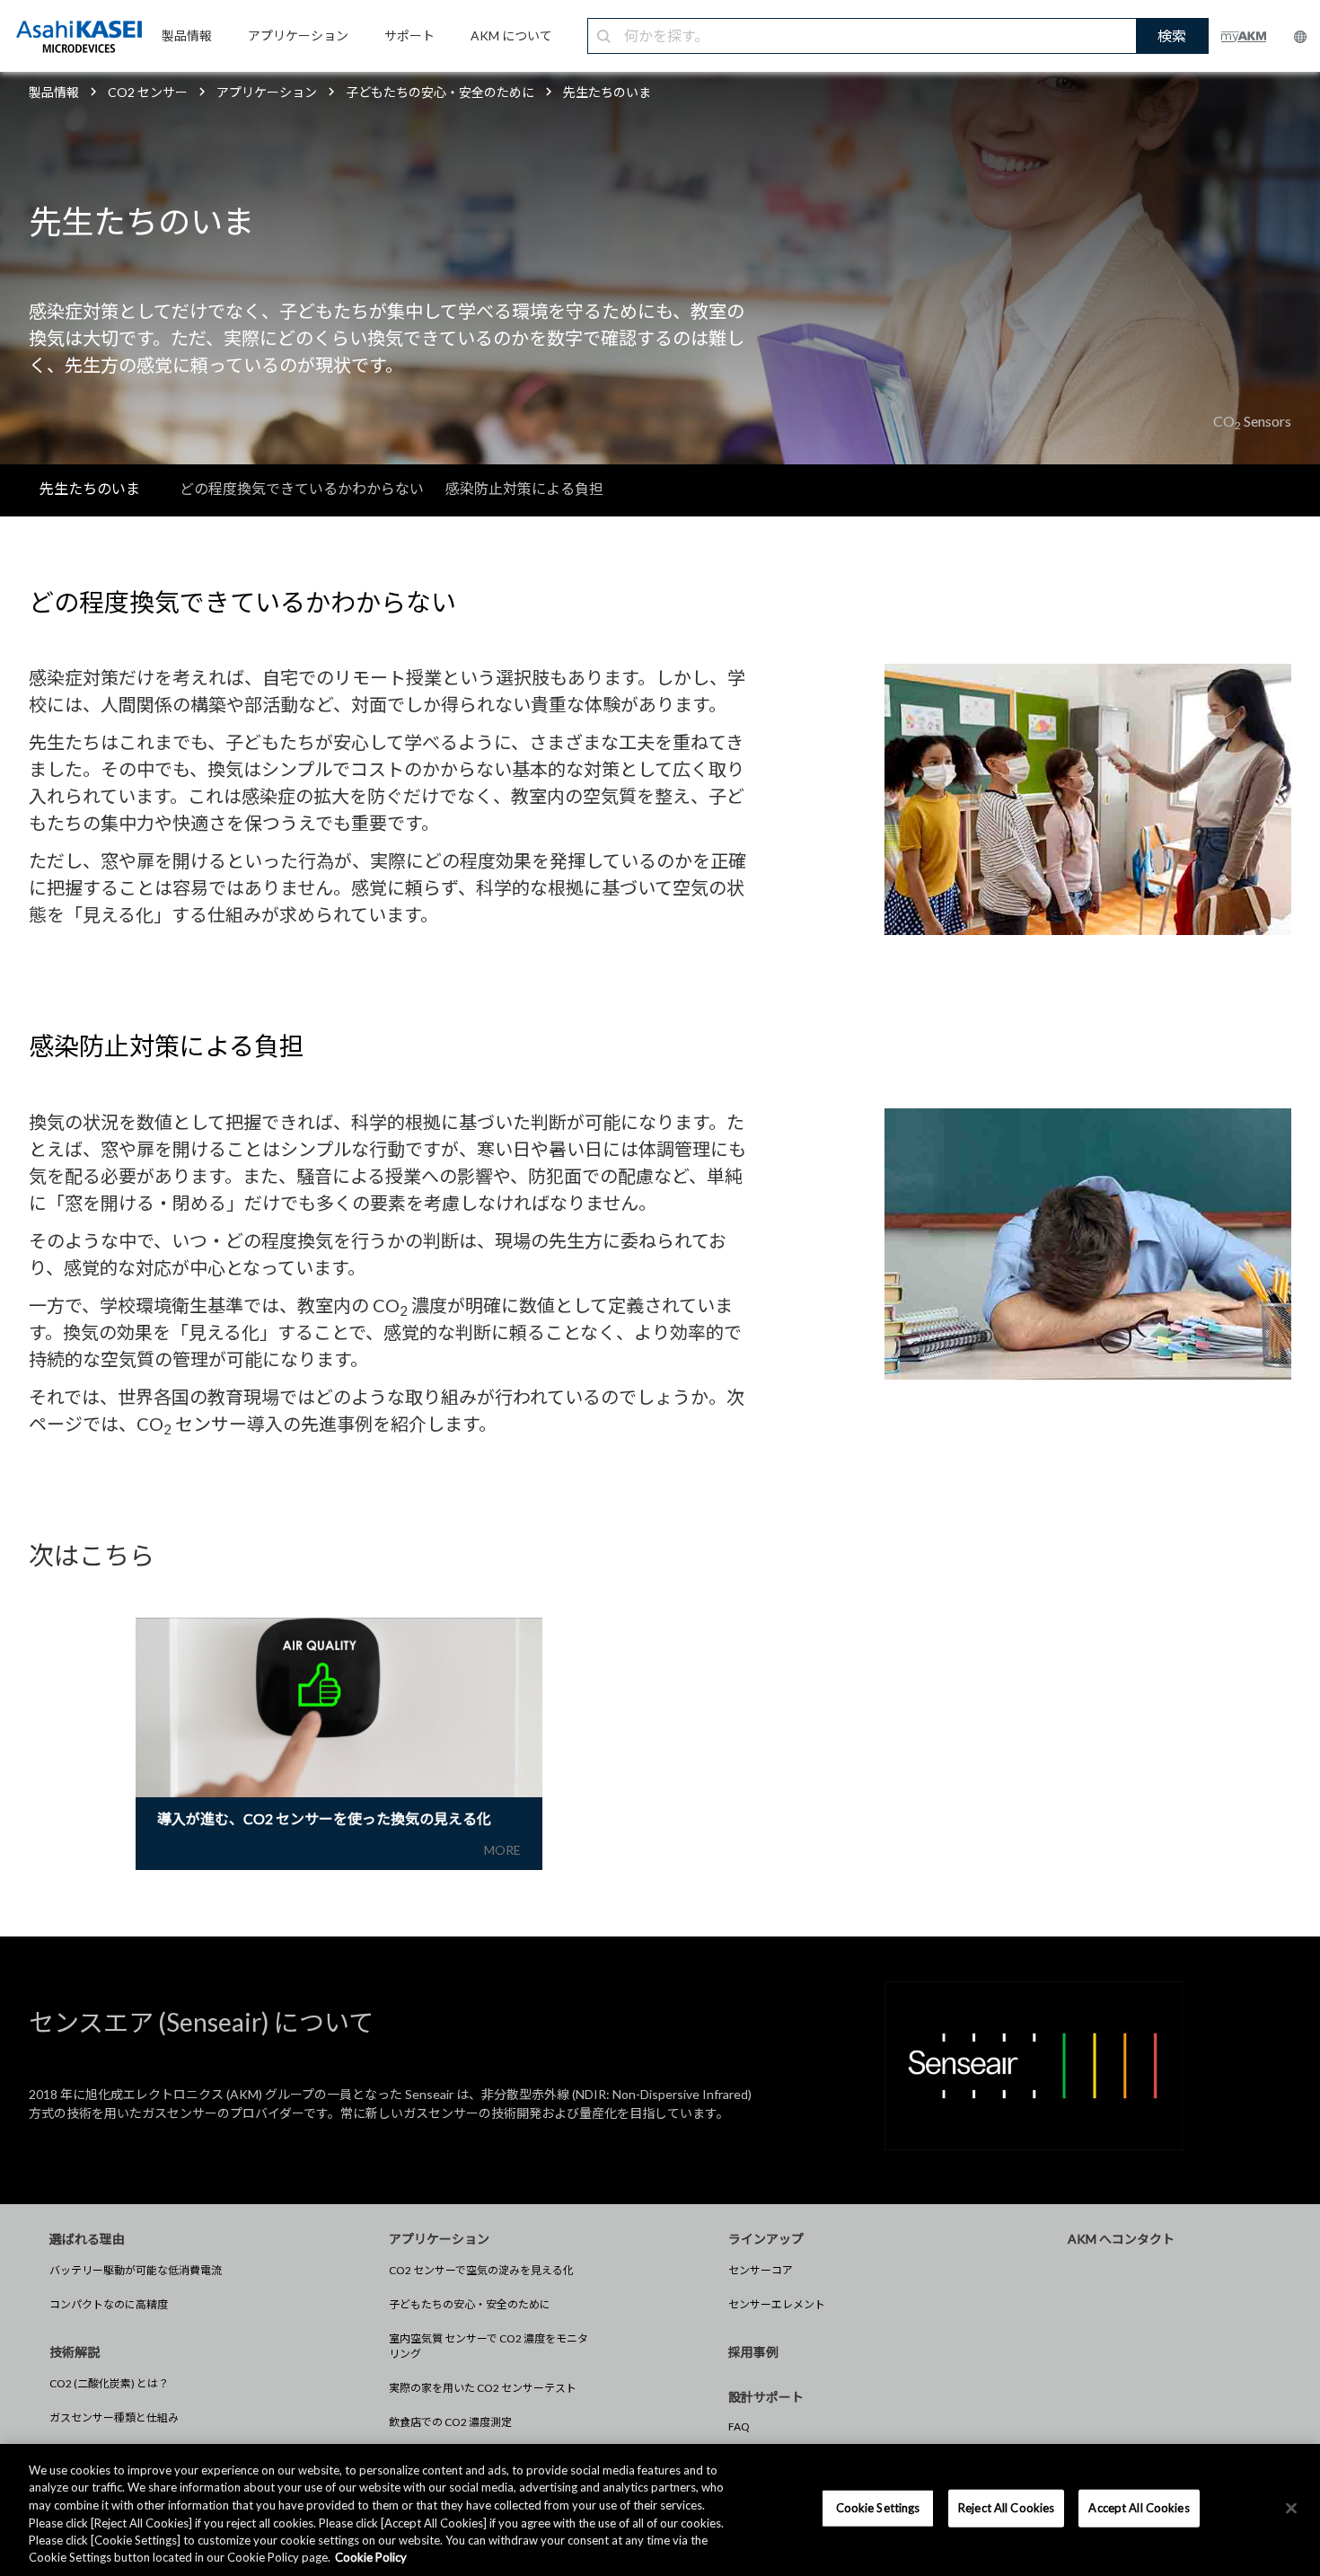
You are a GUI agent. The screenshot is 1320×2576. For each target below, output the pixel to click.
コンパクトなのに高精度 (109, 2304)
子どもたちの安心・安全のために (470, 2304)
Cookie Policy (371, 2557)
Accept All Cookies (1139, 2508)
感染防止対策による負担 (524, 488)
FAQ (739, 2426)
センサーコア (761, 2270)
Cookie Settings (878, 2508)
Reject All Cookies (1006, 2508)
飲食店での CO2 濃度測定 (450, 2422)
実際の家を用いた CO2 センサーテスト (483, 2388)
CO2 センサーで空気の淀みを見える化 (481, 2270)
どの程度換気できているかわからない (302, 488)
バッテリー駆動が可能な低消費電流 (136, 2270)
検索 (1172, 35)
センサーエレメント (777, 2304)
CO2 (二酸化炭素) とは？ (109, 2383)
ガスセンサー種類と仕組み (114, 2417)
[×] (1291, 2509)
